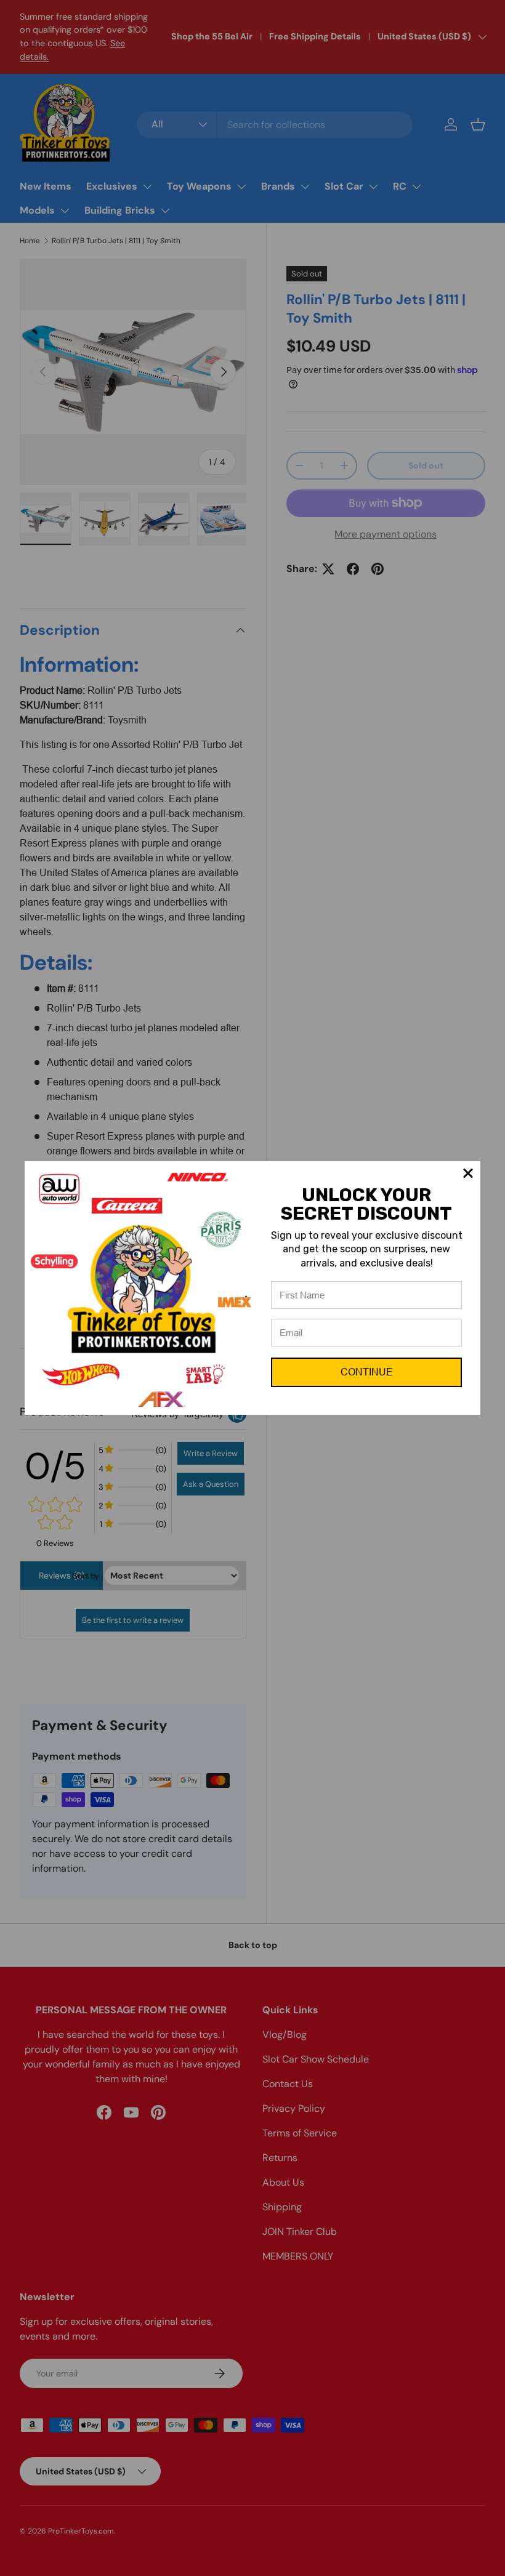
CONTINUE (367, 1372)
